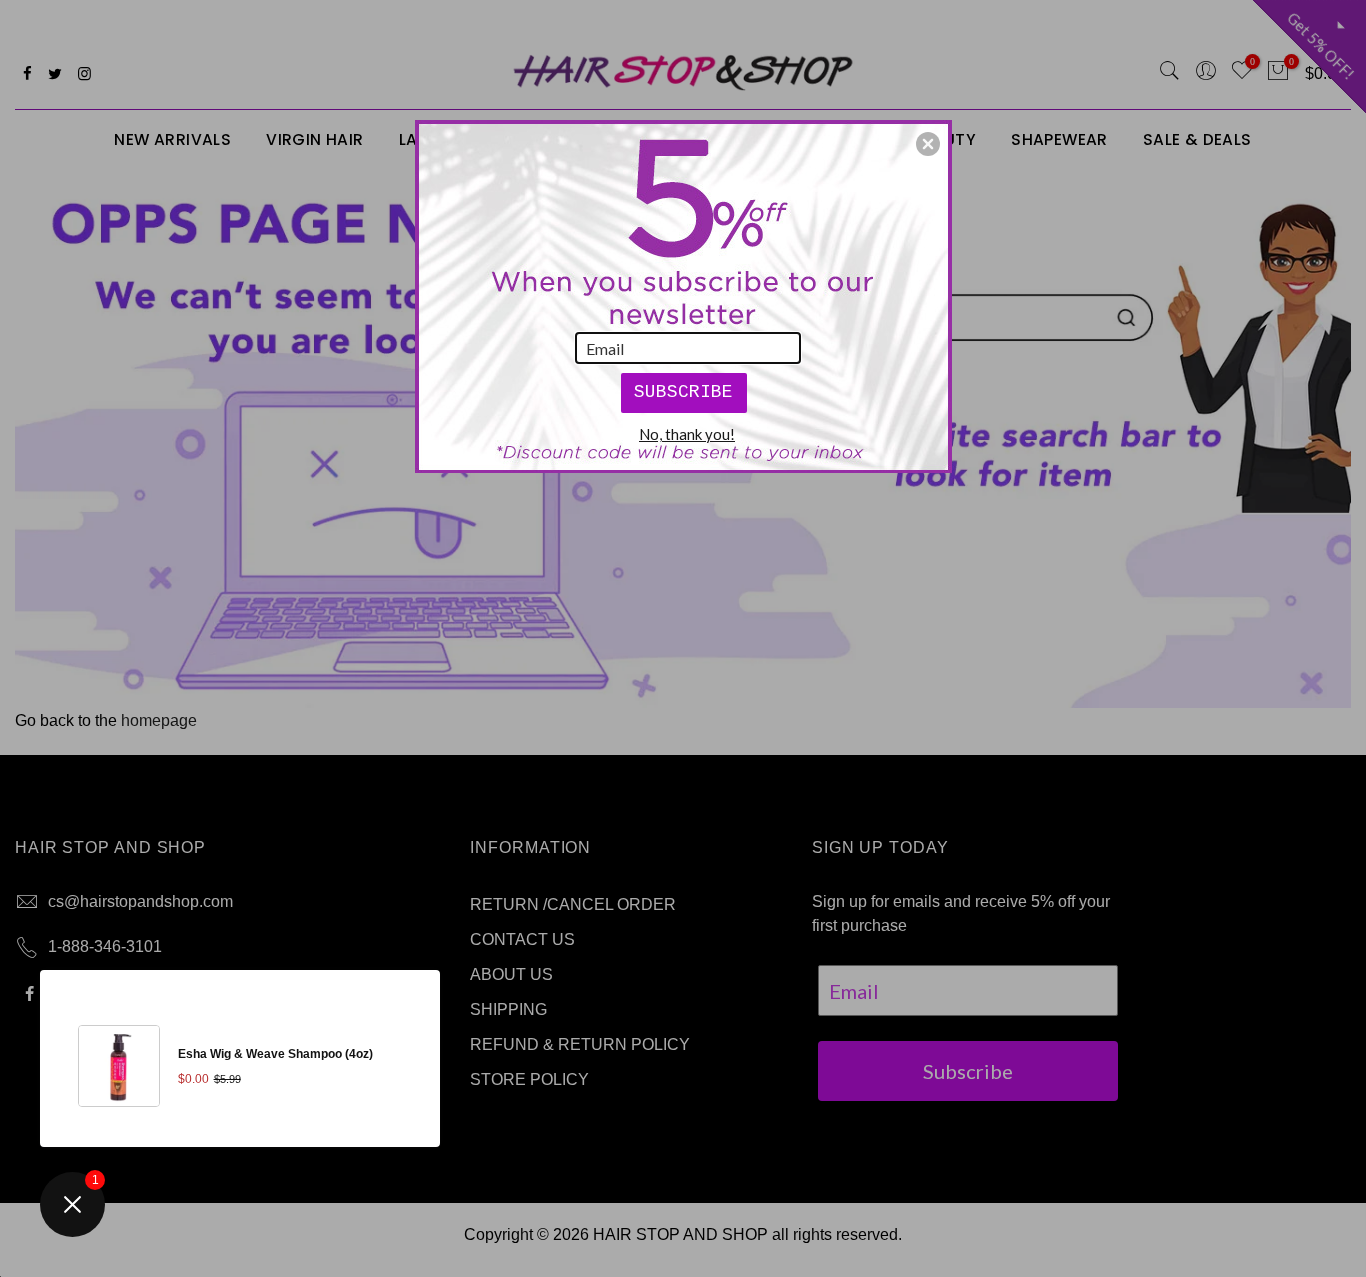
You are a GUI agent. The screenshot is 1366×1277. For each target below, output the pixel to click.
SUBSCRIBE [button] (683, 392)
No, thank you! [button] (687, 434)
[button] (928, 144)
